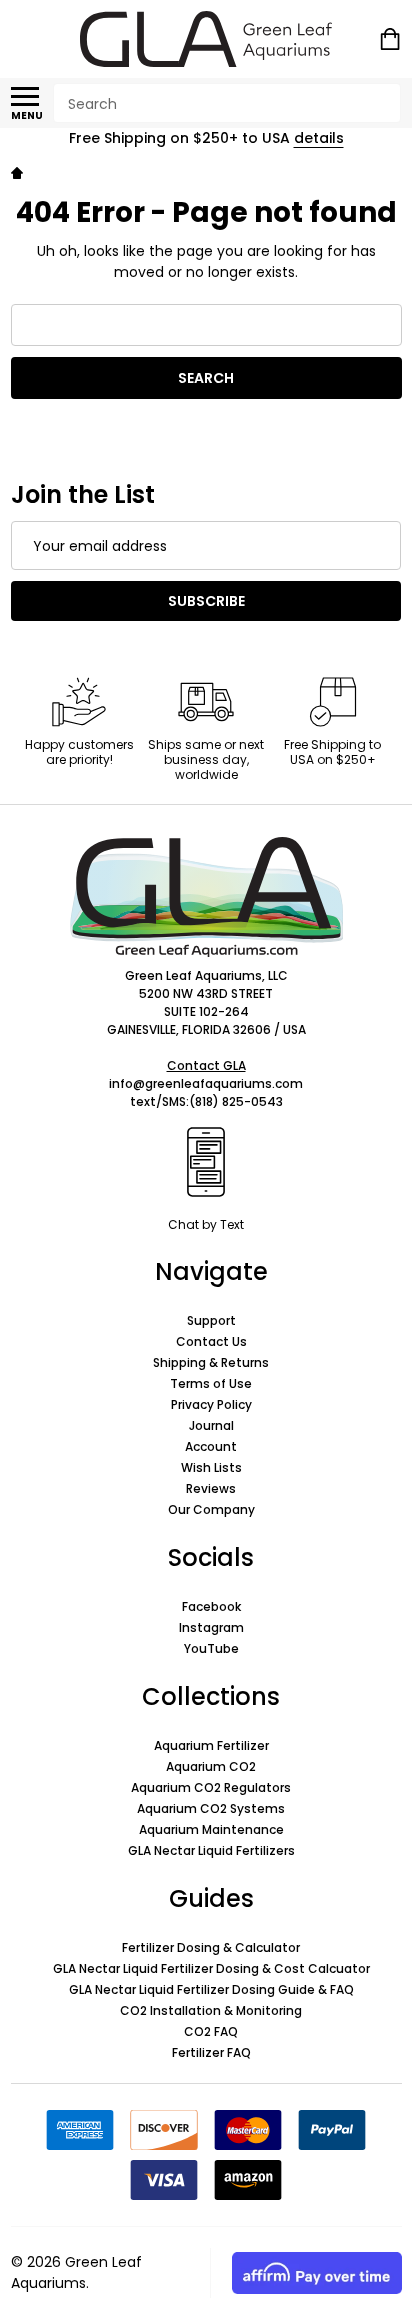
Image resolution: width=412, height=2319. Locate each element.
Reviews (211, 1488)
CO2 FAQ (211, 2031)
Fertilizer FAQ (211, 2052)
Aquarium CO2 (211, 1766)
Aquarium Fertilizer (211, 1745)
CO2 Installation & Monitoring (211, 2010)
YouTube (211, 1648)
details (319, 138)
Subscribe (206, 601)
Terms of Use (211, 1383)
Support (211, 1320)
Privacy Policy (211, 1404)
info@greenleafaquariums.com (206, 1083)
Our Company (211, 1509)
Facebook (211, 1606)
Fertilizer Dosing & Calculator (211, 1947)
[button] (206, 897)
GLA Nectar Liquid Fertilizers (211, 1850)
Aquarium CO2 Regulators (211, 1787)
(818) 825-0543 (236, 1101)
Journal (211, 1425)
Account (211, 1446)
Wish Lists (211, 1467)
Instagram (211, 1627)
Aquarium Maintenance (211, 1829)
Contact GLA (206, 1065)
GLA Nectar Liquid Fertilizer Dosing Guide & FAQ (211, 1989)
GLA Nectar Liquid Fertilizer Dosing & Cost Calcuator (211, 1968)
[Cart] (392, 39)
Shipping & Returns (211, 1362)
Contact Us (211, 1341)
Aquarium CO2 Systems (211, 1808)
